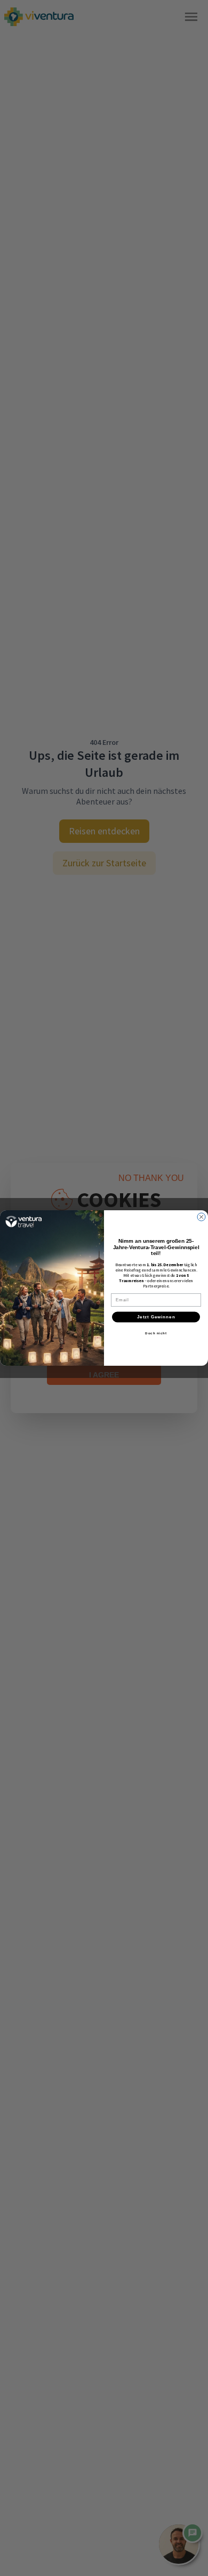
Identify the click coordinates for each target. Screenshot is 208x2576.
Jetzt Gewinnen (156, 1317)
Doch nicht (156, 1333)
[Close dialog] (201, 1217)
